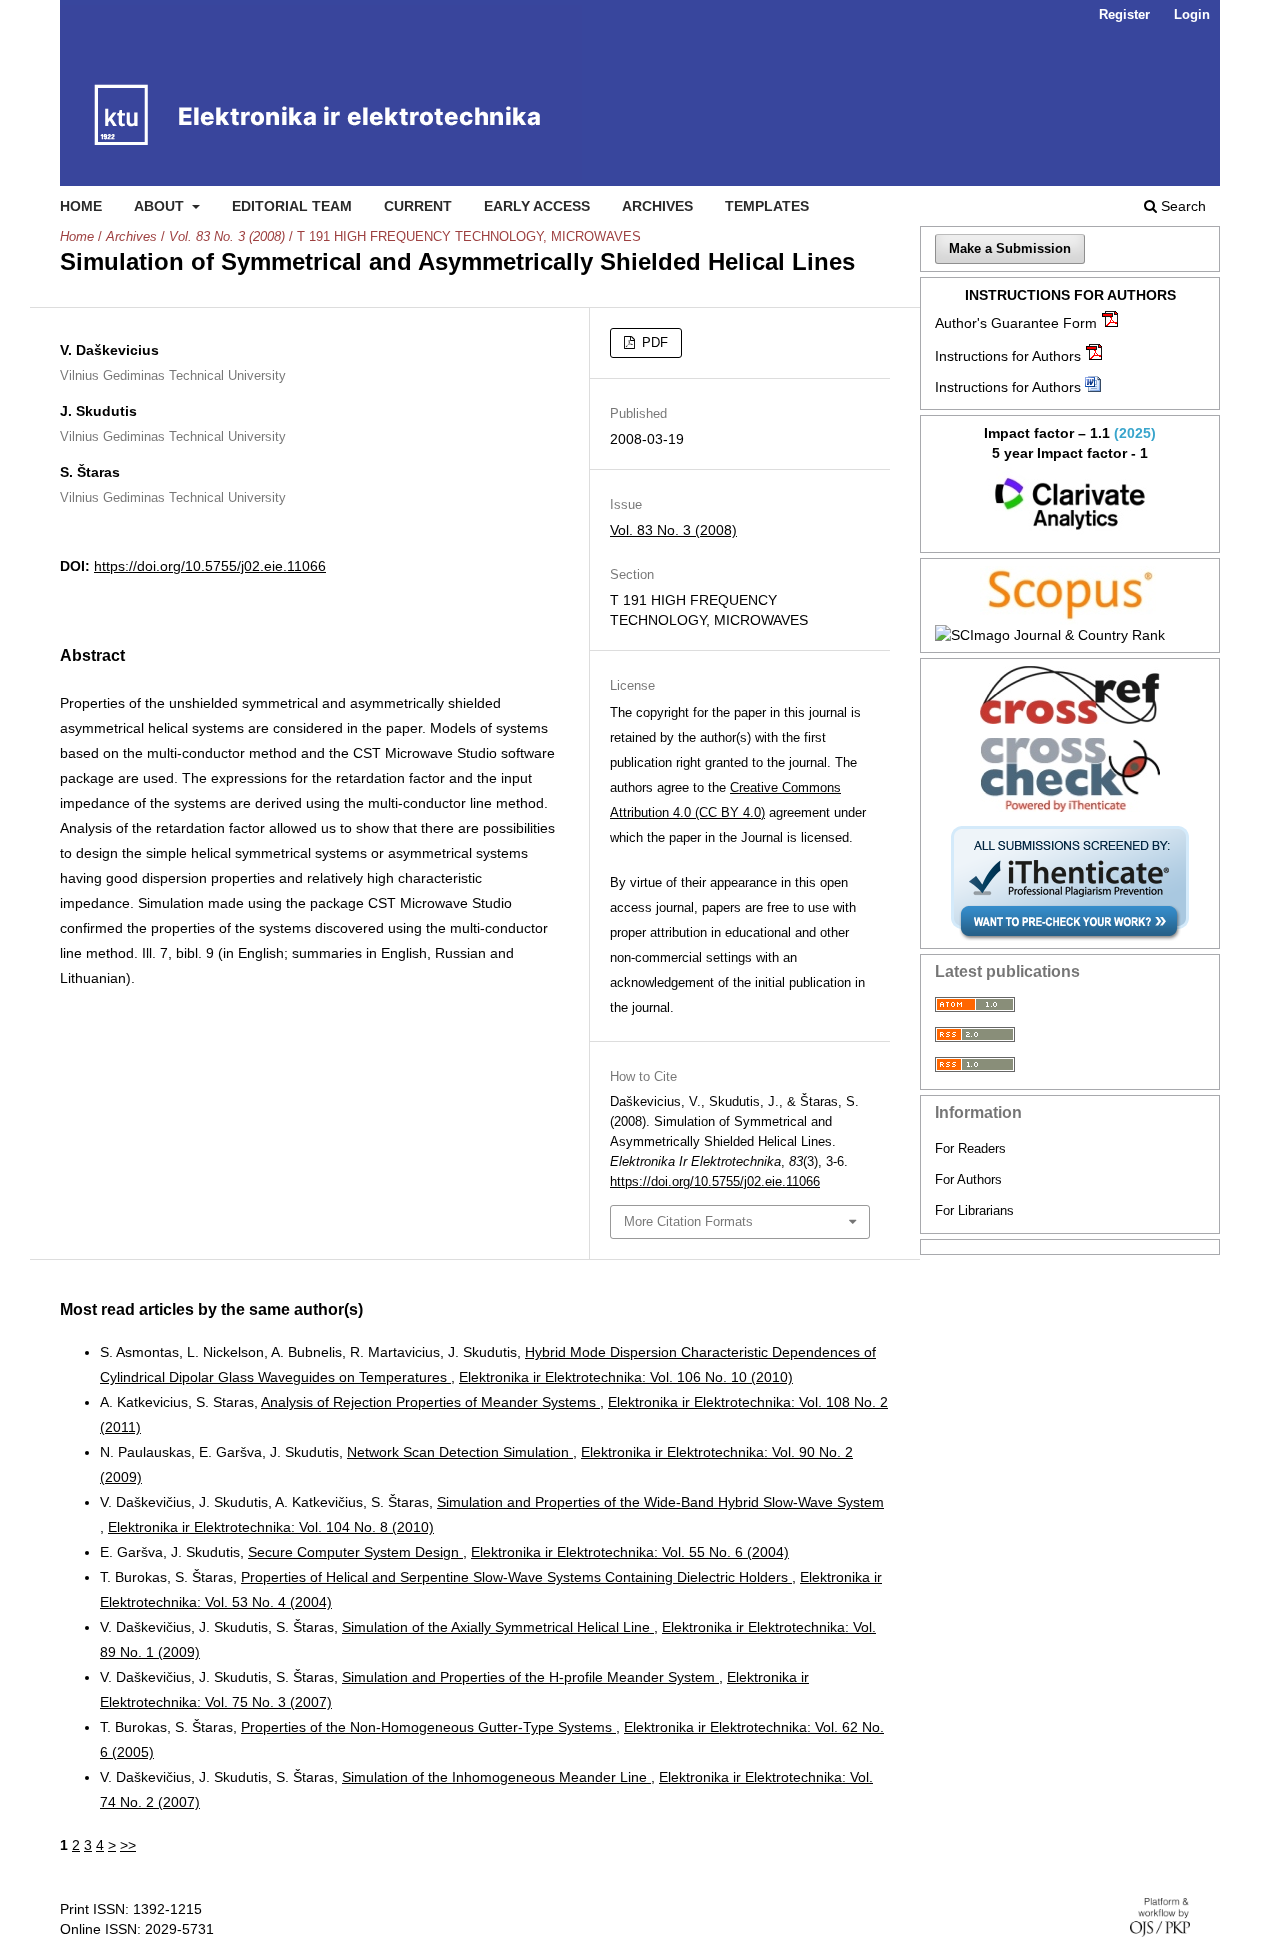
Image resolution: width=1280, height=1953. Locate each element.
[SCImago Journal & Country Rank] (1070, 635)
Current (418, 206)
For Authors (968, 1179)
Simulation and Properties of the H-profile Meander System (530, 1677)
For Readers (970, 1148)
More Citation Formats (688, 1221)
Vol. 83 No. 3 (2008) (227, 236)
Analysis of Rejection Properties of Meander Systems (430, 1402)
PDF (653, 342)
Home (81, 206)
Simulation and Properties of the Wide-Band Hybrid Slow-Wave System (660, 1502)
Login (1192, 14)
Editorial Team (292, 206)
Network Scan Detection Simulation (460, 1452)
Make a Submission (1010, 248)
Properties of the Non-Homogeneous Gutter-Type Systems (428, 1727)
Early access (537, 206)
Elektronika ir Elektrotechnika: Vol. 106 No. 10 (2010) (626, 1377)
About (161, 206)
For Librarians (974, 1210)
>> (128, 1845)
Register (1124, 14)
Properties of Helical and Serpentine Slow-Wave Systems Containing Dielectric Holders (516, 1577)
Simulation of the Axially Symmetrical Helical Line (498, 1627)
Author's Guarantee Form (1016, 323)
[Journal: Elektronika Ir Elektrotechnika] (1070, 504)
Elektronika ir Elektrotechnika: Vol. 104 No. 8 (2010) (271, 1527)
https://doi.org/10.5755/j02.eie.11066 (210, 566)
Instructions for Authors (1008, 356)
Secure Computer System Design (355, 1552)
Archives (657, 206)
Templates (767, 206)
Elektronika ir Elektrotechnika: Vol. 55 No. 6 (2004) (630, 1552)
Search (1181, 206)
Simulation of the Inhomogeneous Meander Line (496, 1777)
